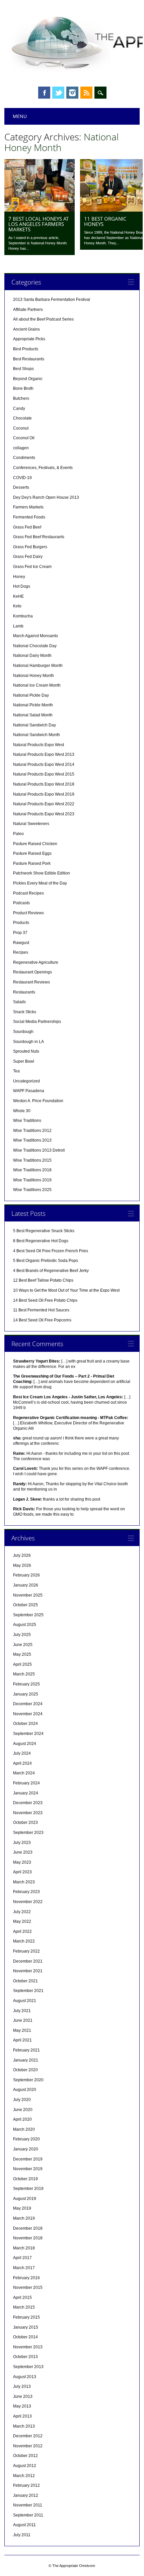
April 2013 (22, 2416)
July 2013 (22, 2386)
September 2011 (28, 2515)
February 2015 (26, 2317)
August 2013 (25, 2377)
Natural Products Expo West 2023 (44, 814)
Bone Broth (23, 388)
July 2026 (22, 1555)
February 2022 (26, 1951)
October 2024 (25, 1724)
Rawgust (21, 943)
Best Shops (23, 369)
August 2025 (25, 1625)
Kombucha (23, 616)
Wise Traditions (27, 1121)
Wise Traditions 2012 (32, 1131)
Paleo (18, 834)
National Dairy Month (32, 656)
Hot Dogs (22, 586)
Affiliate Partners (28, 310)
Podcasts (21, 903)
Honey (19, 577)
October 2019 (25, 2179)
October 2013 (25, 2357)
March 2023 (24, 1882)
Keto (17, 606)
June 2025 (23, 1645)
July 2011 (22, 2535)
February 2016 (26, 2278)
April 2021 (22, 2040)
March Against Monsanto (35, 636)
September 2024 (28, 1734)
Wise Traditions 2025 (32, 1190)
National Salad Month (33, 715)
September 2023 (28, 1833)
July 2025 (22, 1635)
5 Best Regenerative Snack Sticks (44, 1231)
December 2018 (28, 2228)
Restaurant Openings (32, 972)
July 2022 (22, 1912)
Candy (19, 408)
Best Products (26, 349)
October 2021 (25, 1981)
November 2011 (28, 2505)
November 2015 (28, 2288)
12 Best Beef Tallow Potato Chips (43, 1280)
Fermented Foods (29, 517)
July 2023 (22, 1843)
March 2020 (24, 2129)
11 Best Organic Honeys (105, 221)
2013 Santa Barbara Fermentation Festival (52, 300)
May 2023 (22, 1862)
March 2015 (24, 2307)
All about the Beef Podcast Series (43, 319)
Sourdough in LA (28, 1042)
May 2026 (22, 1565)
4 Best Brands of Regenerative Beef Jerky (51, 1271)
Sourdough (23, 1032)
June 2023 (23, 1852)
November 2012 (28, 2446)
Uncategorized (26, 1081)
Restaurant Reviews (31, 982)
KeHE (18, 596)
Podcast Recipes (28, 893)
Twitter (58, 93)
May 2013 (22, 2406)
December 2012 (28, 2436)
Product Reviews (28, 913)
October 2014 (25, 2337)
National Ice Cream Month (37, 685)
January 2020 (26, 2149)
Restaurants (24, 992)
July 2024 (22, 1753)
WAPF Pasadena (29, 1091)
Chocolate (22, 418)
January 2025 (26, 1694)
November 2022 (28, 1902)
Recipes (21, 952)
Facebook (44, 93)
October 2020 (25, 2070)
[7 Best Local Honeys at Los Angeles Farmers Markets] (40, 210)
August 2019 (25, 2199)
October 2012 (25, 2456)
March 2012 (24, 2476)
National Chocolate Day (35, 646)
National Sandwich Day (34, 725)
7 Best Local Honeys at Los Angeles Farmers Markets (39, 224)
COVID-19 (22, 478)
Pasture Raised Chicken (35, 844)
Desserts (21, 487)
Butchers (21, 398)
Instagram (72, 93)
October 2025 (25, 1605)
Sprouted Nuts (26, 1051)
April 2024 (22, 1763)
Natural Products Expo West (39, 745)
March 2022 (24, 1941)
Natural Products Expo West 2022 (44, 804)
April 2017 (22, 2258)
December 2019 (28, 2159)
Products (21, 923)
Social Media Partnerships (37, 1022)
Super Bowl (24, 1061)
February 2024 (26, 1783)
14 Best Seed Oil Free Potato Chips (45, 1300)
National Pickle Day (31, 695)
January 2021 (26, 2060)
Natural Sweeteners (31, 824)
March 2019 (24, 2218)
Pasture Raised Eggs (32, 853)
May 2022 (22, 1921)
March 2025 (24, 1674)
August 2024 (25, 1744)
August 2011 (24, 2525)
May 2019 (22, 2208)
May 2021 (22, 2030)
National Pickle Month (33, 705)
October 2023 (25, 1823)
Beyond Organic (28, 379)
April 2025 (22, 1664)
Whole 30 (22, 1111)
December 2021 (28, 1961)
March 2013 (24, 2426)
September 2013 (28, 2367)
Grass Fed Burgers (30, 547)
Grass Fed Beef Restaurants (39, 537)
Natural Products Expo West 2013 (44, 754)
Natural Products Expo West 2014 (44, 765)
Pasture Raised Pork (32, 863)
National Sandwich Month (37, 735)
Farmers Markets (28, 507)
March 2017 (24, 2268)
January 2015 (26, 2327)
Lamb (18, 626)
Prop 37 (20, 933)
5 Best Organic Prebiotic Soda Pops (46, 1261)
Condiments (24, 458)
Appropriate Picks (29, 339)
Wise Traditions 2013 (32, 1140)
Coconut (21, 428)
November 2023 (28, 1813)
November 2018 (28, 2238)
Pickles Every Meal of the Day (40, 883)
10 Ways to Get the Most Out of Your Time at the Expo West (66, 1290)
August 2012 (25, 2466)
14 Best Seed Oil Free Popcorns (42, 1320)
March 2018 (24, 2248)
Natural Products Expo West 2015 (44, 774)
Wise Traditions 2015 (32, 1160)
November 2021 (28, 1971)
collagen (21, 448)
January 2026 (26, 1585)
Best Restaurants (29, 359)
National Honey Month (33, 676)
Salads (19, 1002)
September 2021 (28, 1991)
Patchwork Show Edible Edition (42, 873)
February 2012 (26, 2485)
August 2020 (25, 2090)
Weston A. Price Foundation (38, 1101)
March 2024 (24, 1773)
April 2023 (22, 1872)
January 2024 (26, 1793)
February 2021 (26, 2050)
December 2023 (28, 1803)
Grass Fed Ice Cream (32, 567)
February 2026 (26, 1575)
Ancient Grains (26, 329)
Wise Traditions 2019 (32, 1180)
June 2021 (23, 2020)
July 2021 (22, 2011)
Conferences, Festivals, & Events (43, 468)
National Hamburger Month (38, 666)
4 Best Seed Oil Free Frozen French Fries (51, 1251)
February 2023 (26, 1892)
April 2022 (22, 1931)
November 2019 (28, 2169)
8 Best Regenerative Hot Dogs (41, 1241)
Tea (16, 1071)
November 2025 (28, 1595)
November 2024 (28, 1714)
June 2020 (23, 2110)
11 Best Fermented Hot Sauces (41, 1310)
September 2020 (28, 2080)
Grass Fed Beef (27, 527)
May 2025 (22, 1654)
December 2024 (28, 1704)
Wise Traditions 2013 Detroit (39, 1150)
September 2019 (28, 2189)
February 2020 (26, 2139)
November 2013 (28, 2347)
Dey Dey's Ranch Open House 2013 (46, 497)
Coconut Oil (24, 438)
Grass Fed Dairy (28, 557)
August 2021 (25, 2001)
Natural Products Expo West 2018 (44, 784)
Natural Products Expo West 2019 (44, 794)
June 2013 (23, 2396)
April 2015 (22, 2298)
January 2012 (26, 2495)
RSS (86, 93)
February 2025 (26, 1684)
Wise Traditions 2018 (32, 1170)
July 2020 (22, 2100)
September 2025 (28, 1615)
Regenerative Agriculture (36, 962)
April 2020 (22, 2119)
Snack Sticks (25, 1012)
